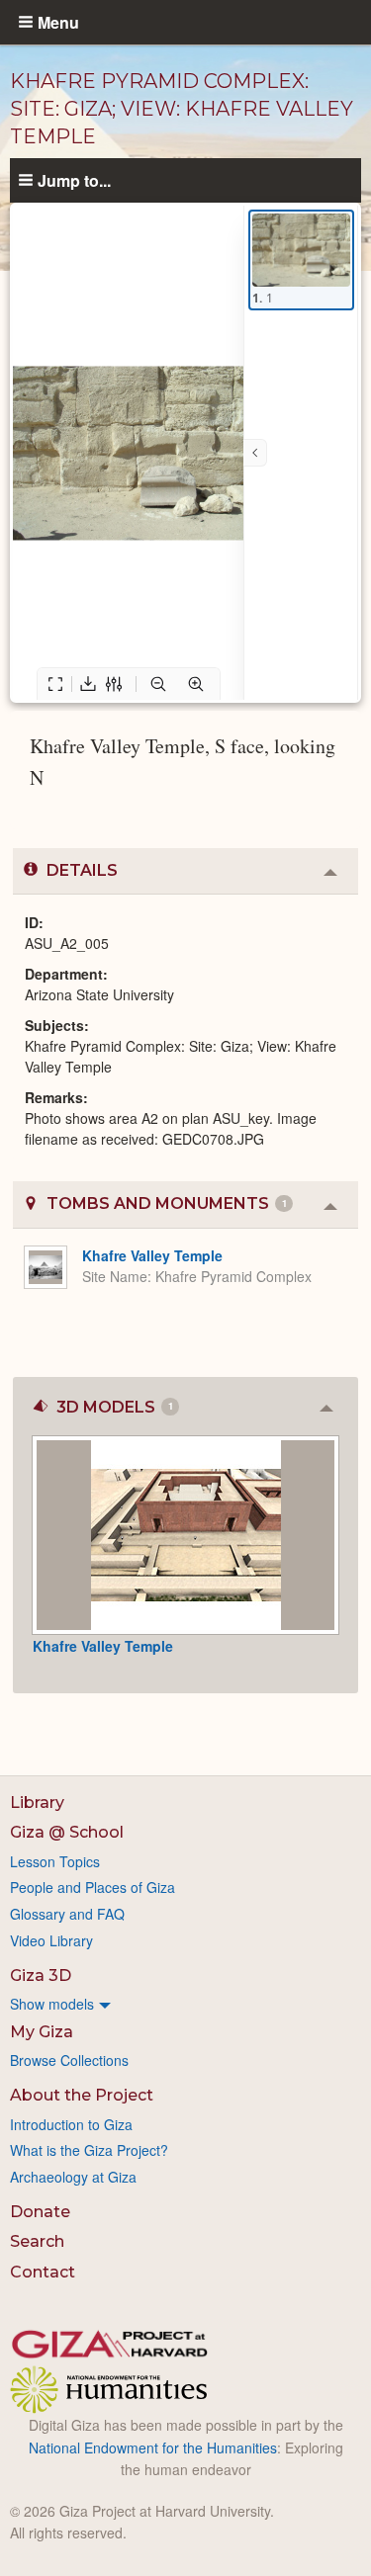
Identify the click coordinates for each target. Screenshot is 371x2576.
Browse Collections (69, 2060)
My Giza (42, 2032)
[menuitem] (185, 2004)
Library (37, 1803)
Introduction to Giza (71, 2124)
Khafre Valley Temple (152, 1255)
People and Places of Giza (93, 1887)
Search (37, 2241)
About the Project (82, 2095)
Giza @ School (67, 1832)
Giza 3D (41, 1975)
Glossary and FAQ (67, 1914)
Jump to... (74, 180)
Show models (52, 2004)
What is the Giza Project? (89, 2150)
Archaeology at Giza (73, 2177)
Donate (40, 2212)
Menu (58, 22)
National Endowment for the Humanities (153, 2447)
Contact (43, 2272)
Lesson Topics (55, 1861)
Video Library (51, 1940)
